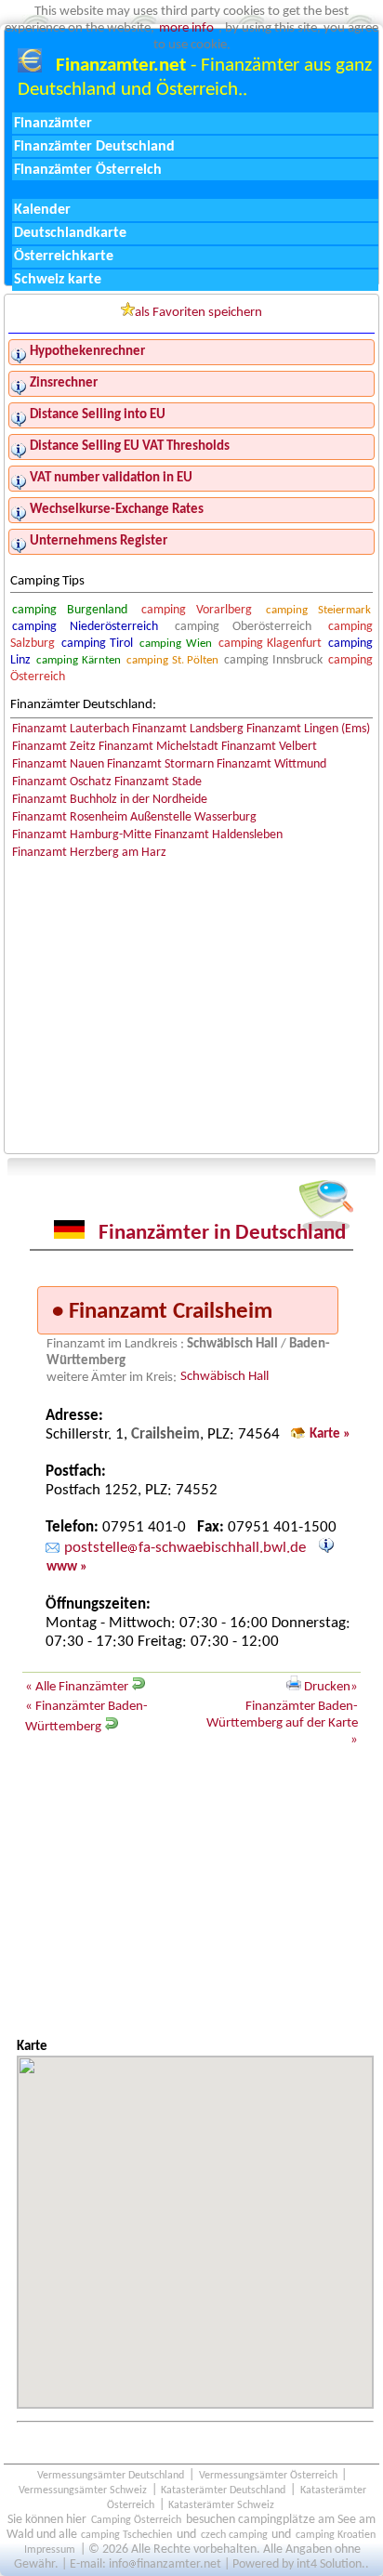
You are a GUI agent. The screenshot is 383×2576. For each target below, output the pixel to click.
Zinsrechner (64, 383)
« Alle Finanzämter (78, 1687)
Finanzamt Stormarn (160, 764)
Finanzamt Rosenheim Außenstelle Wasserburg (134, 817)
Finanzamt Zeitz (54, 747)
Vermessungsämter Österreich (268, 2476)
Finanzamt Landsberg (188, 729)
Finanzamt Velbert (269, 747)
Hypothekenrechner (87, 352)
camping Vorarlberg (197, 610)
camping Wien (175, 644)
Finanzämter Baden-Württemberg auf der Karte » (282, 1723)
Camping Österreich (136, 2520)
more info (186, 28)
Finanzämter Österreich (88, 170)
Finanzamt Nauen (58, 764)
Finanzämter (53, 124)
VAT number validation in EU (111, 478)
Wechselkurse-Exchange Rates (117, 510)
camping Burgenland (70, 610)
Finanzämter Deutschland (94, 147)
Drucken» (330, 1687)
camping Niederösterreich (86, 627)
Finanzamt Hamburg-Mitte (82, 835)
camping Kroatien (336, 2535)
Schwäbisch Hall (225, 1378)
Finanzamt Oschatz (62, 782)
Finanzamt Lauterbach (71, 729)
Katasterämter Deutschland (223, 2491)
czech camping (234, 2535)
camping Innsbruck (273, 660)
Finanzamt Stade (158, 782)
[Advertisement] (191, 1898)
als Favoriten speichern (198, 313)
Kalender (42, 210)
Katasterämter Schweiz (221, 2505)
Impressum (50, 2550)
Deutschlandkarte (70, 233)
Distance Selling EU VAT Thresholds (130, 447)
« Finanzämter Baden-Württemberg (86, 1717)
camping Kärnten (78, 660)
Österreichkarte (64, 256)
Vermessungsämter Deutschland (111, 2476)
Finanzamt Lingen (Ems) (308, 729)
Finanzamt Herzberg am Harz (89, 853)
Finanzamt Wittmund (271, 764)
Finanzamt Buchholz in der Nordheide (110, 800)
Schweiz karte (58, 280)
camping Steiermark (319, 610)
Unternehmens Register (99, 541)
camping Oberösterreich (244, 627)
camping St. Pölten (172, 660)
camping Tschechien (126, 2535)
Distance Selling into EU (98, 415)
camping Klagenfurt (270, 644)
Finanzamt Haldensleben (218, 835)
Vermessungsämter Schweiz (83, 2491)
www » (67, 1568)
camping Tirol (97, 644)
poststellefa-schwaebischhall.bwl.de (185, 1549)
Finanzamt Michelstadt (158, 747)
